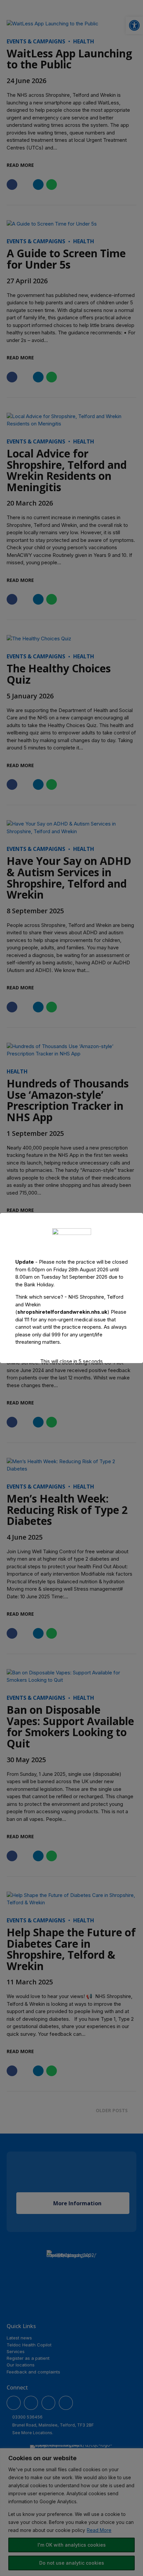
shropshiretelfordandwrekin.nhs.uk (62, 1312)
